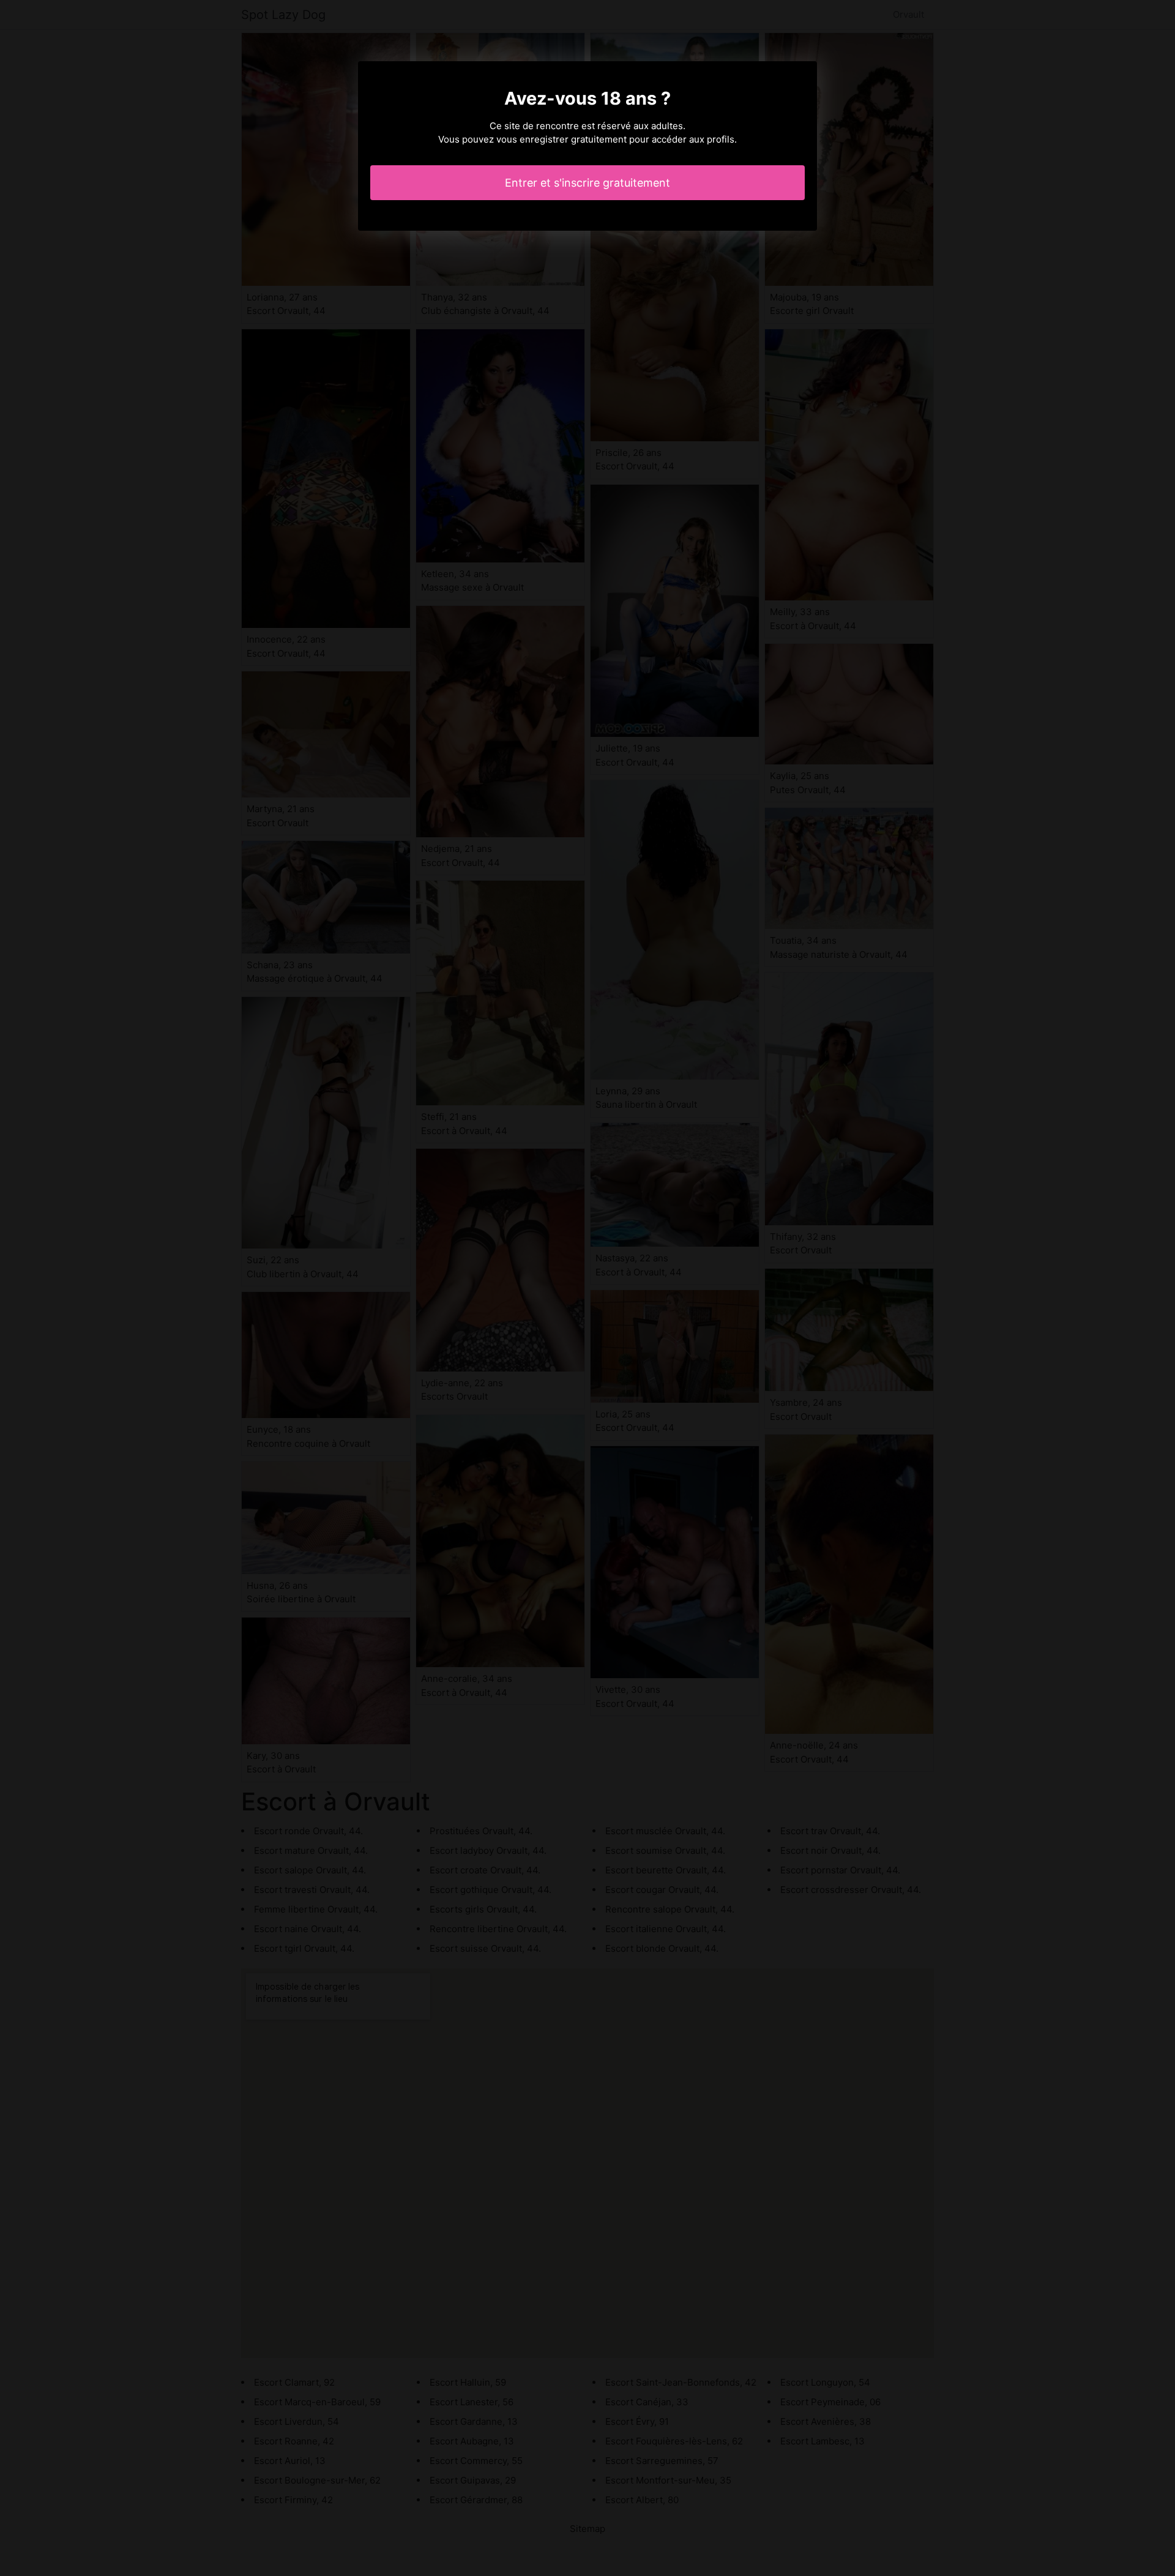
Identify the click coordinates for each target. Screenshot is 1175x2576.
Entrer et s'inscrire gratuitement (587, 183)
